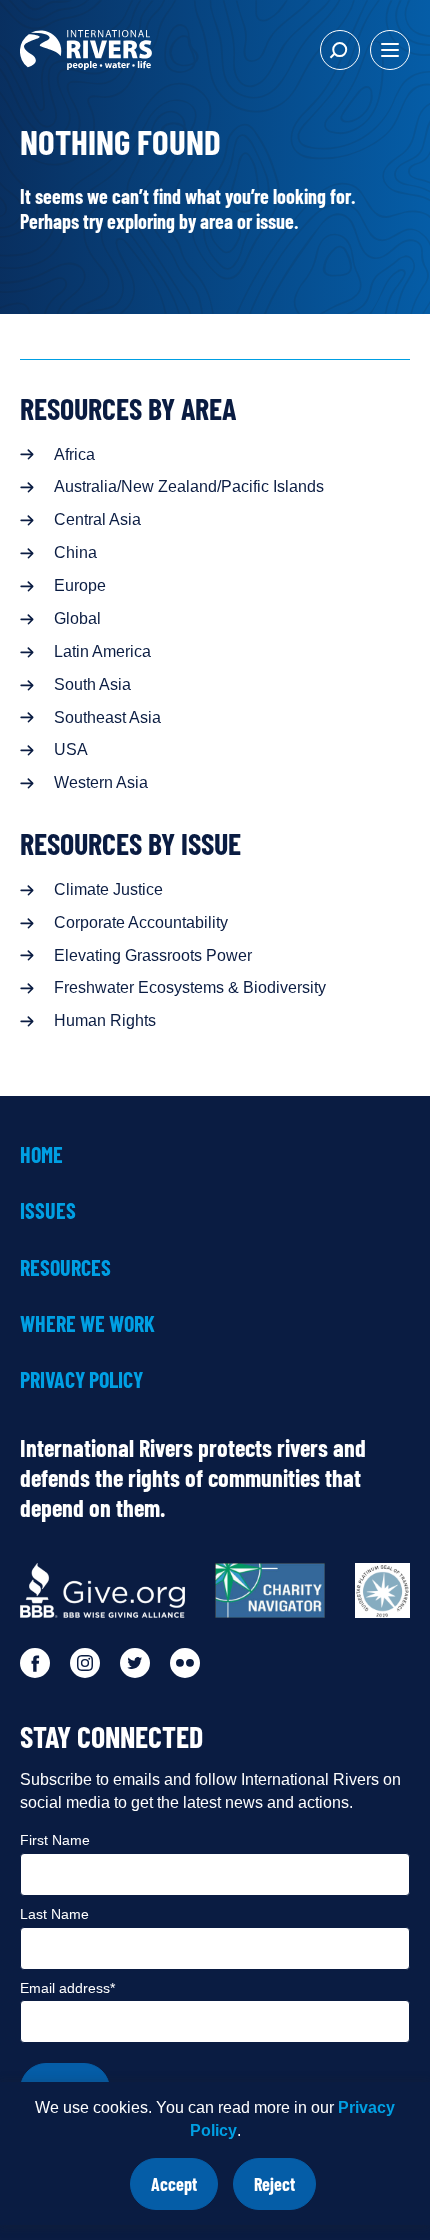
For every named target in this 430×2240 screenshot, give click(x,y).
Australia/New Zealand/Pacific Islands (189, 486)
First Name (55, 1840)
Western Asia (101, 782)
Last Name (54, 1914)
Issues (48, 1210)
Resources (65, 1267)
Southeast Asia (107, 717)
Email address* (67, 1988)
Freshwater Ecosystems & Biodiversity (190, 987)
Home (41, 1154)
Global (77, 618)
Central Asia (97, 519)
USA (71, 749)
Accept (184, 2191)
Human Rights (105, 1020)
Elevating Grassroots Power (153, 955)
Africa (74, 454)
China (75, 552)
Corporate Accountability (141, 922)
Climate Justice (108, 889)
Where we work (87, 1323)
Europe (80, 585)
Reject (285, 2191)
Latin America (102, 651)
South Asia (92, 684)
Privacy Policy (81, 1379)
